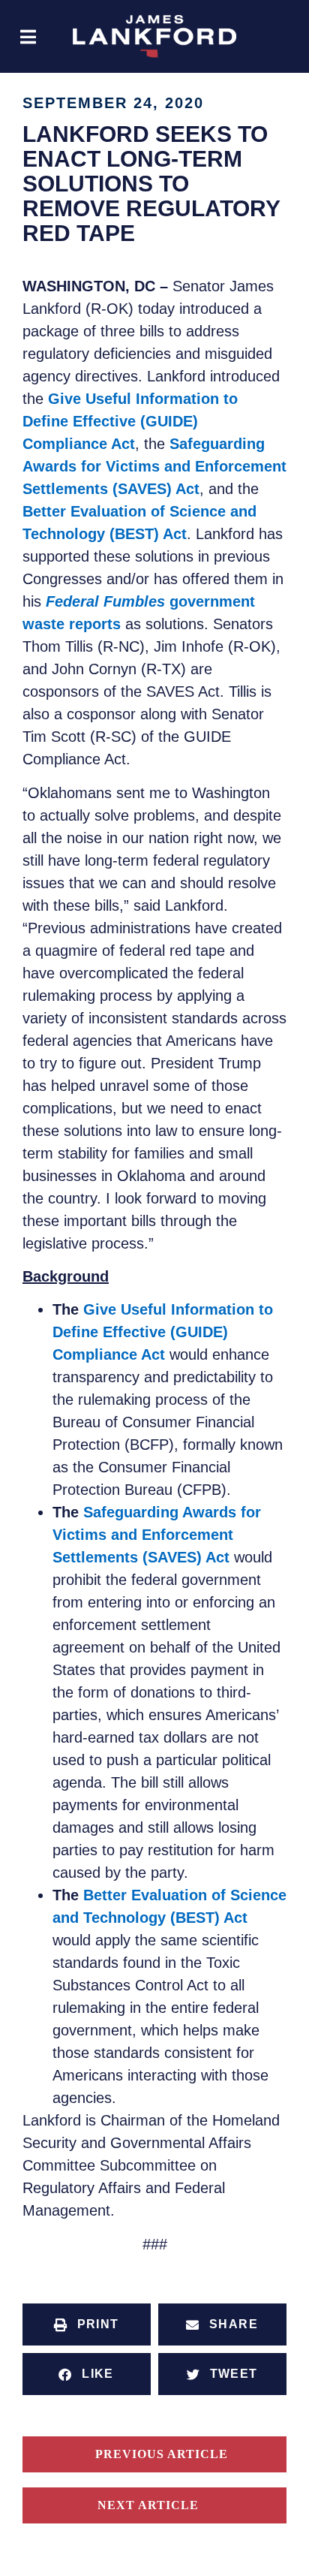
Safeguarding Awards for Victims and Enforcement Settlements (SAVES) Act (154, 466)
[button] (28, 36)
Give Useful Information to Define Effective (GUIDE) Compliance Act (130, 421)
